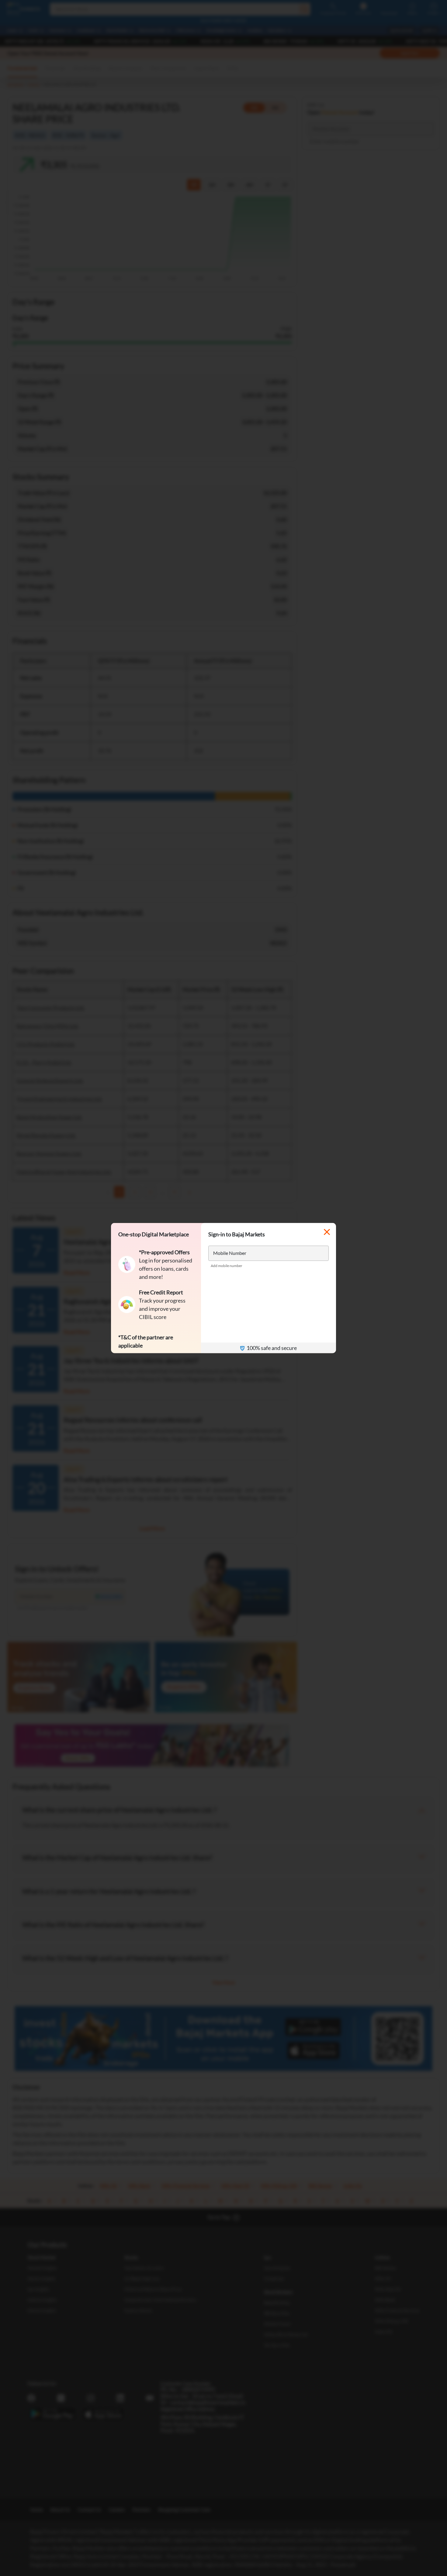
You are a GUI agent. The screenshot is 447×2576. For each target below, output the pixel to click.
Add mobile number (227, 1266)
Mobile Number (230, 1253)
